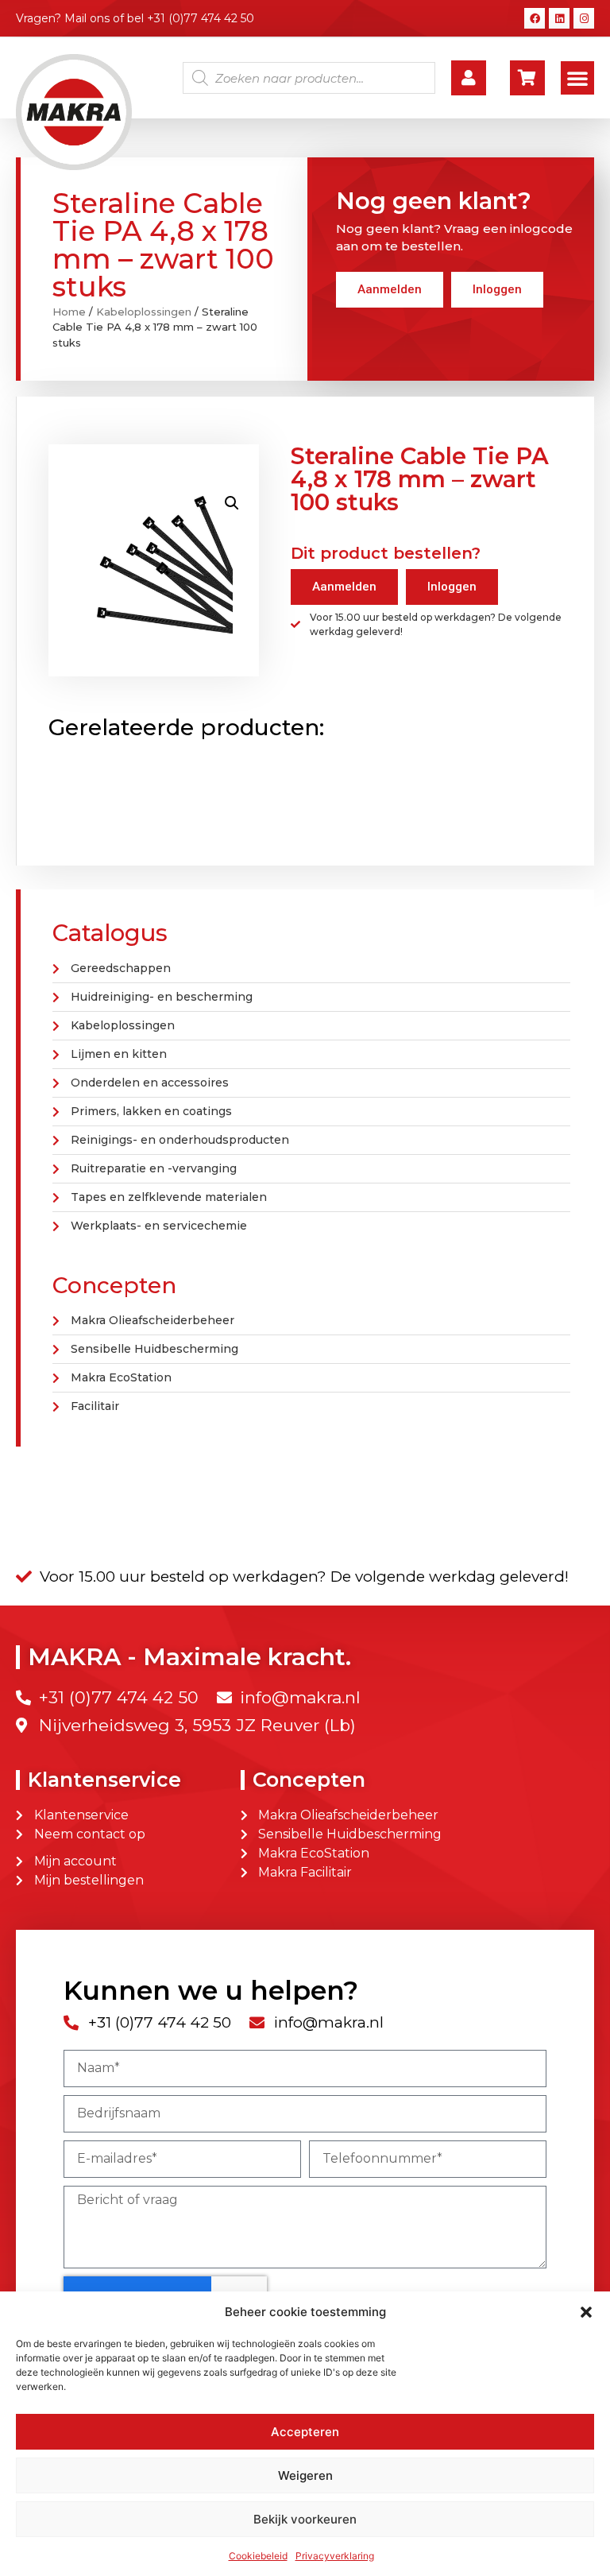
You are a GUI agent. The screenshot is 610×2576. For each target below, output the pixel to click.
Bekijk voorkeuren (305, 2519)
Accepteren (305, 2432)
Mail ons (87, 18)
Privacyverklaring (335, 2556)
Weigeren (305, 2475)
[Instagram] (584, 18)
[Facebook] (535, 18)
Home (69, 312)
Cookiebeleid (258, 2556)
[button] (586, 2312)
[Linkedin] (559, 18)
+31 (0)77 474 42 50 (201, 18)
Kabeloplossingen (144, 312)
